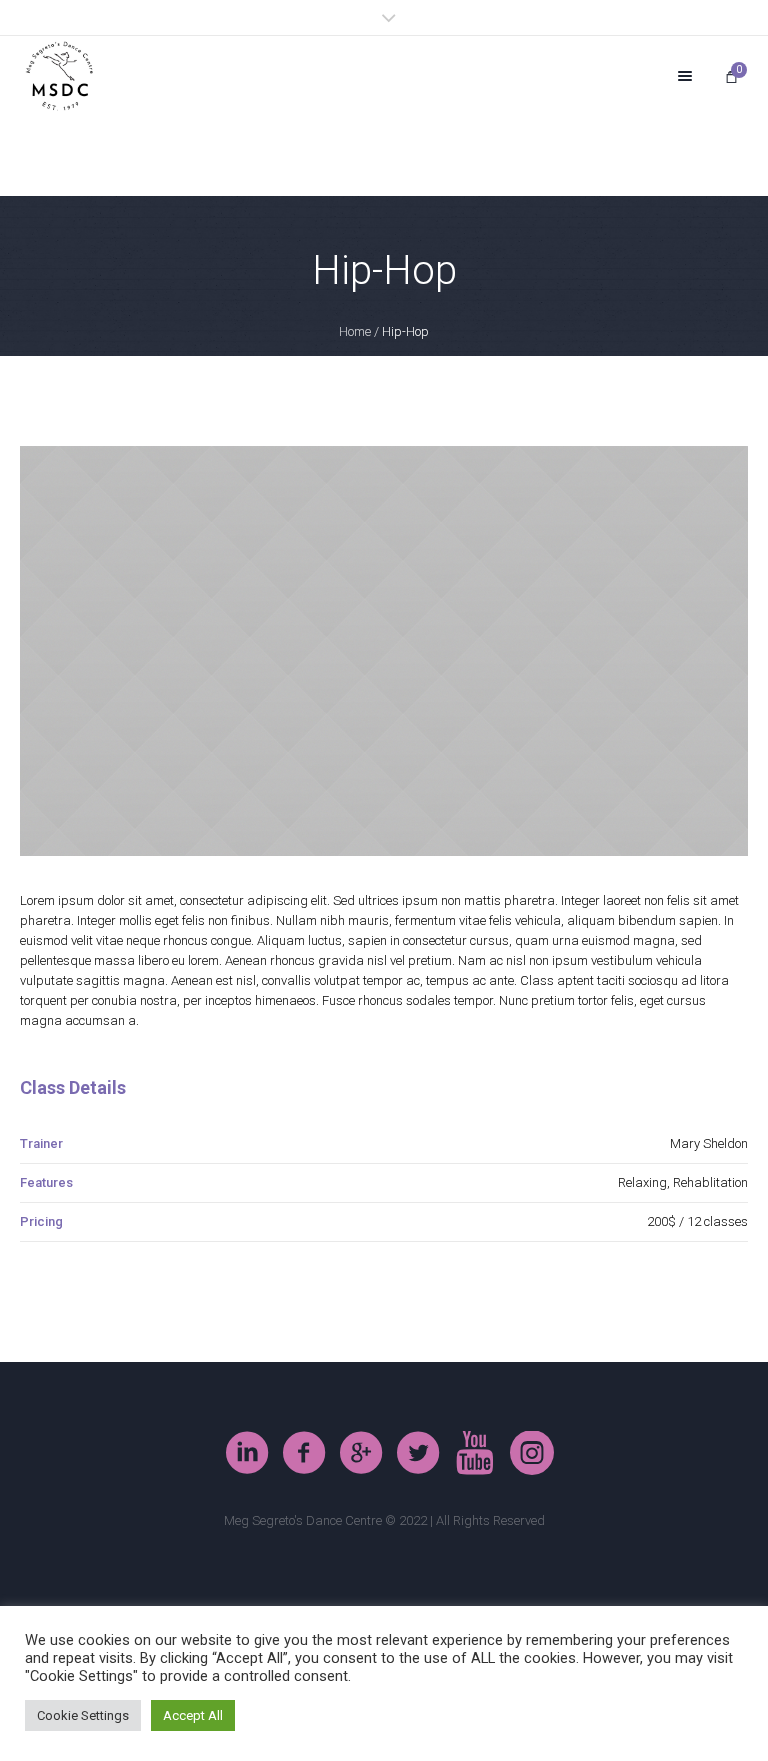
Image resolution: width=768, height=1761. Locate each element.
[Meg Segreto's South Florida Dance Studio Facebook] (304, 1453)
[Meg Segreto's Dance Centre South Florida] (475, 1453)
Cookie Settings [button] (83, 1715)
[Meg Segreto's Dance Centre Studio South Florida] (418, 1453)
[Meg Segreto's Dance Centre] (60, 76)
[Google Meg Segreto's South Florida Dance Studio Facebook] (361, 1453)
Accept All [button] (193, 1715)
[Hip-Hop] (384, 651)
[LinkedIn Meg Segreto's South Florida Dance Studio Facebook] (247, 1453)
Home (355, 331)
